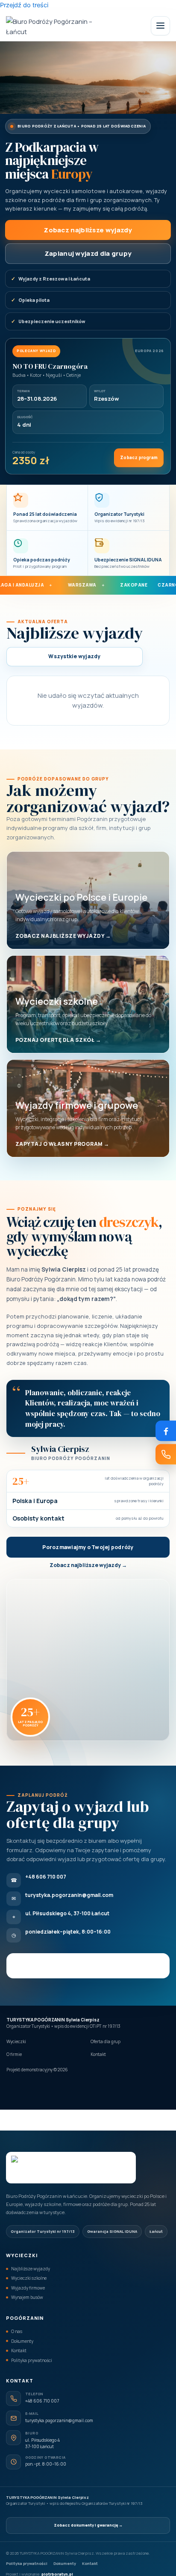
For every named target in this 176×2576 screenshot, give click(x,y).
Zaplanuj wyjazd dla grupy (88, 253)
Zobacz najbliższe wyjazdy (88, 230)
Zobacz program (139, 457)
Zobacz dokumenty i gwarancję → (88, 2525)
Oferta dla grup (106, 2041)
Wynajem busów (27, 2297)
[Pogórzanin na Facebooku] (166, 1431)
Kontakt (98, 2054)
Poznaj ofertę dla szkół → (58, 1040)
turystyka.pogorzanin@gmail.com (59, 2420)
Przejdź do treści (24, 5)
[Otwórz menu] (160, 26)
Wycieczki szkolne (29, 2278)
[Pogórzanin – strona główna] (50, 26)
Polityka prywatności (32, 2360)
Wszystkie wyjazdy (74, 656)
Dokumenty (22, 2341)
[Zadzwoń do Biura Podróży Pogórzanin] (166, 1454)
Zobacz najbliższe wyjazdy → (63, 936)
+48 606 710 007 (42, 2401)
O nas (17, 2331)
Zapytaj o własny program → (62, 1144)
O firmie (14, 2054)
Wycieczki (16, 2041)
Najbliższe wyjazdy (31, 2269)
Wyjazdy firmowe (28, 2288)
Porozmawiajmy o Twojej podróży (88, 1547)
